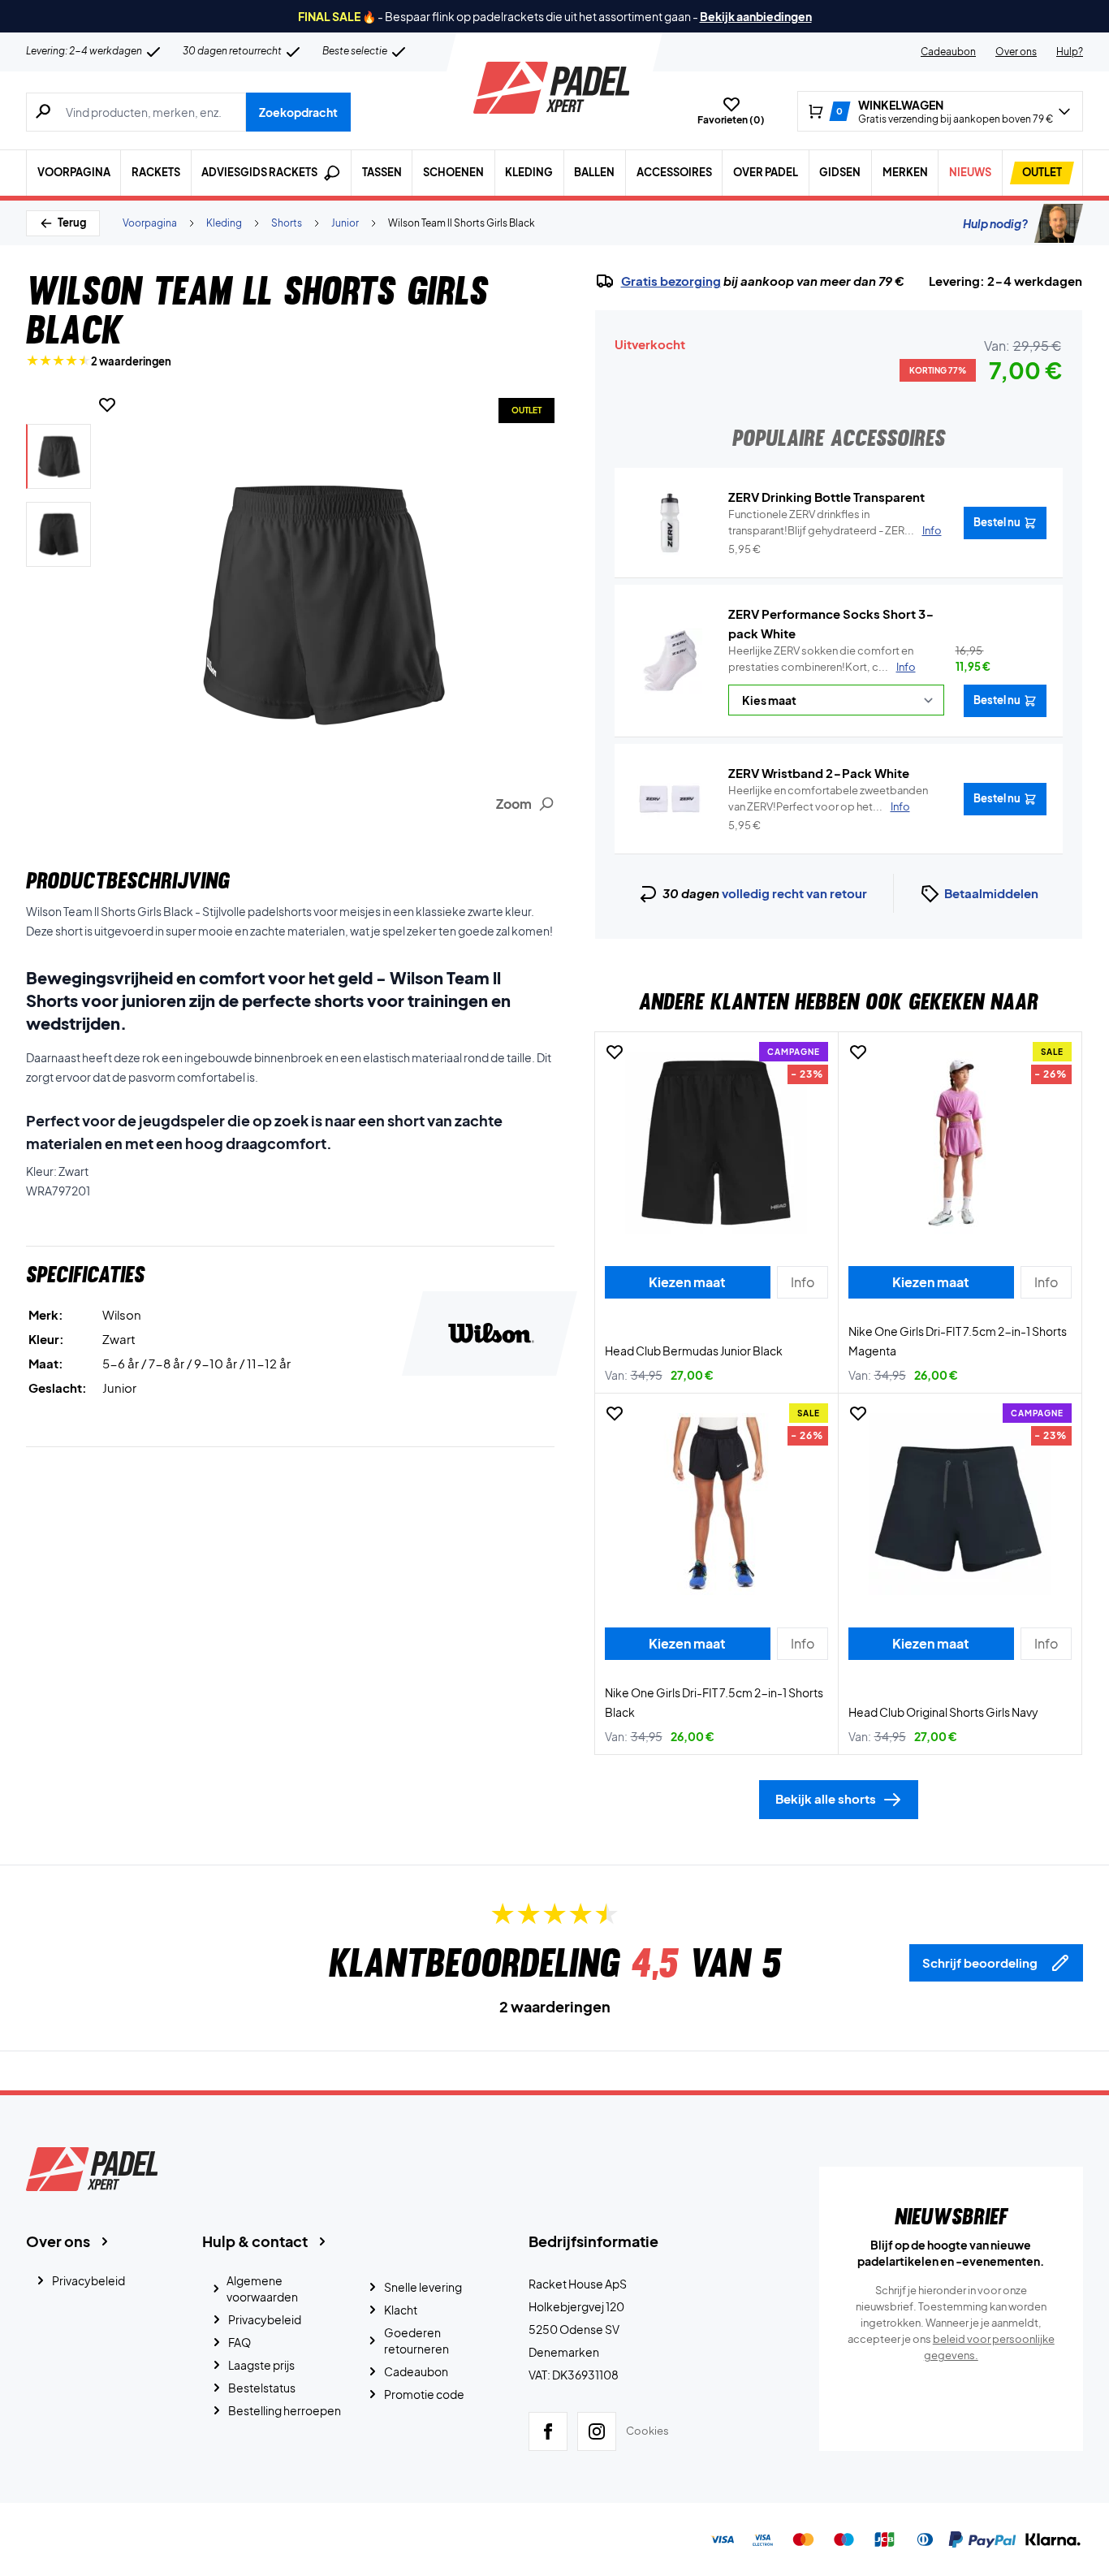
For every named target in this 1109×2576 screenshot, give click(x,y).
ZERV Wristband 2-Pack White (819, 773)
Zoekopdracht (298, 112)
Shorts (287, 223)
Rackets (156, 172)
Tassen (382, 172)
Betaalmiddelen (991, 893)
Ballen (594, 172)
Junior (345, 223)
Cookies (647, 2431)
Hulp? (1070, 52)
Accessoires (674, 172)
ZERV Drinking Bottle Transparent (826, 497)
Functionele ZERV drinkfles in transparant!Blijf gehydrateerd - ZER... (835, 522)
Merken (905, 172)
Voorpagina (74, 172)
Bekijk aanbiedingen (756, 16)
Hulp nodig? (995, 223)
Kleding (529, 172)
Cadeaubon (948, 52)
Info (906, 667)
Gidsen (840, 172)
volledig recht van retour (794, 893)
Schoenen (453, 172)
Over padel (766, 172)
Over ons (1016, 52)
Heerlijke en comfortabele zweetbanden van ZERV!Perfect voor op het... (828, 798)
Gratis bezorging (671, 281)
